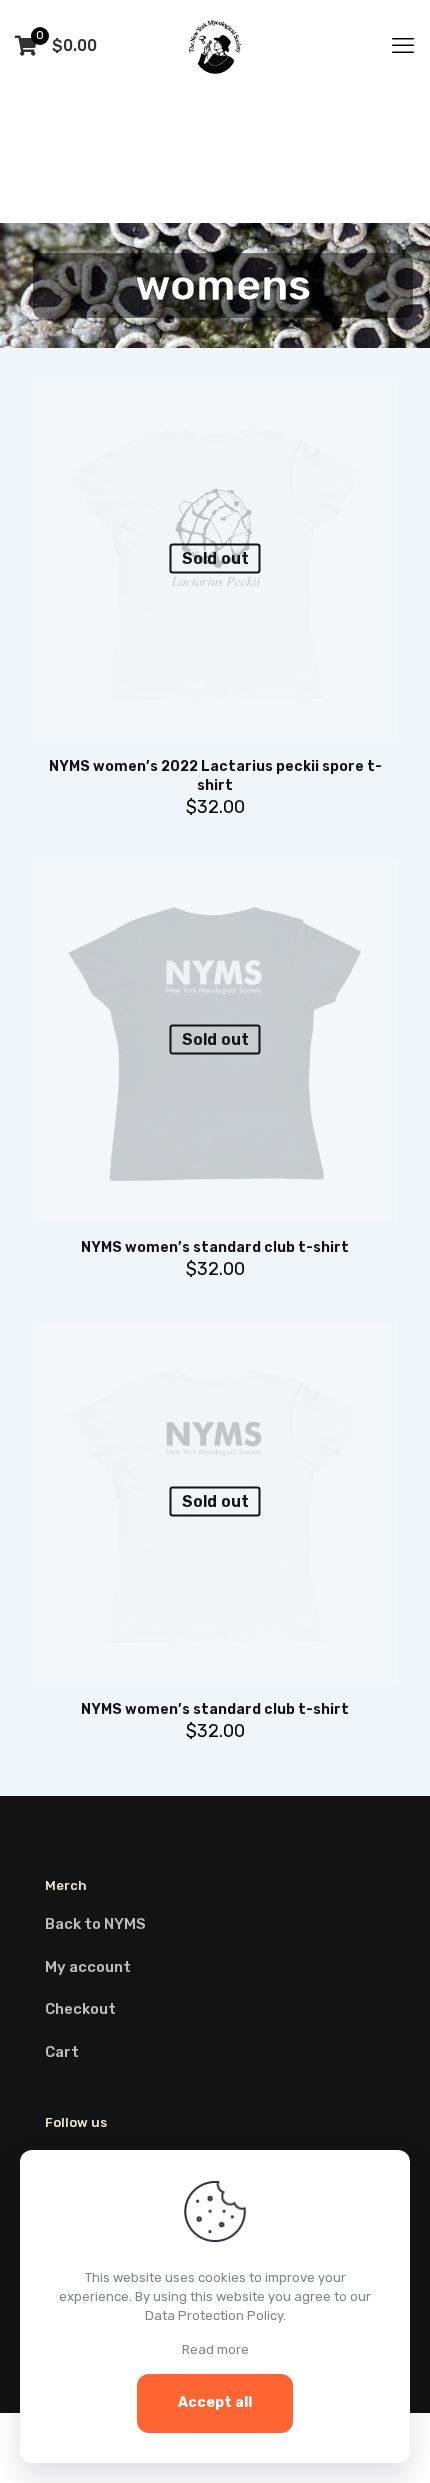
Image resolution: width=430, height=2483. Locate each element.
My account (88, 1967)
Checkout (80, 2009)
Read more (215, 2349)
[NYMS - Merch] (215, 46)
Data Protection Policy (214, 2315)
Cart (62, 2052)
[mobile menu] (403, 46)
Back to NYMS (95, 1924)
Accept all (215, 2402)
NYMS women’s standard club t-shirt (215, 1247)
